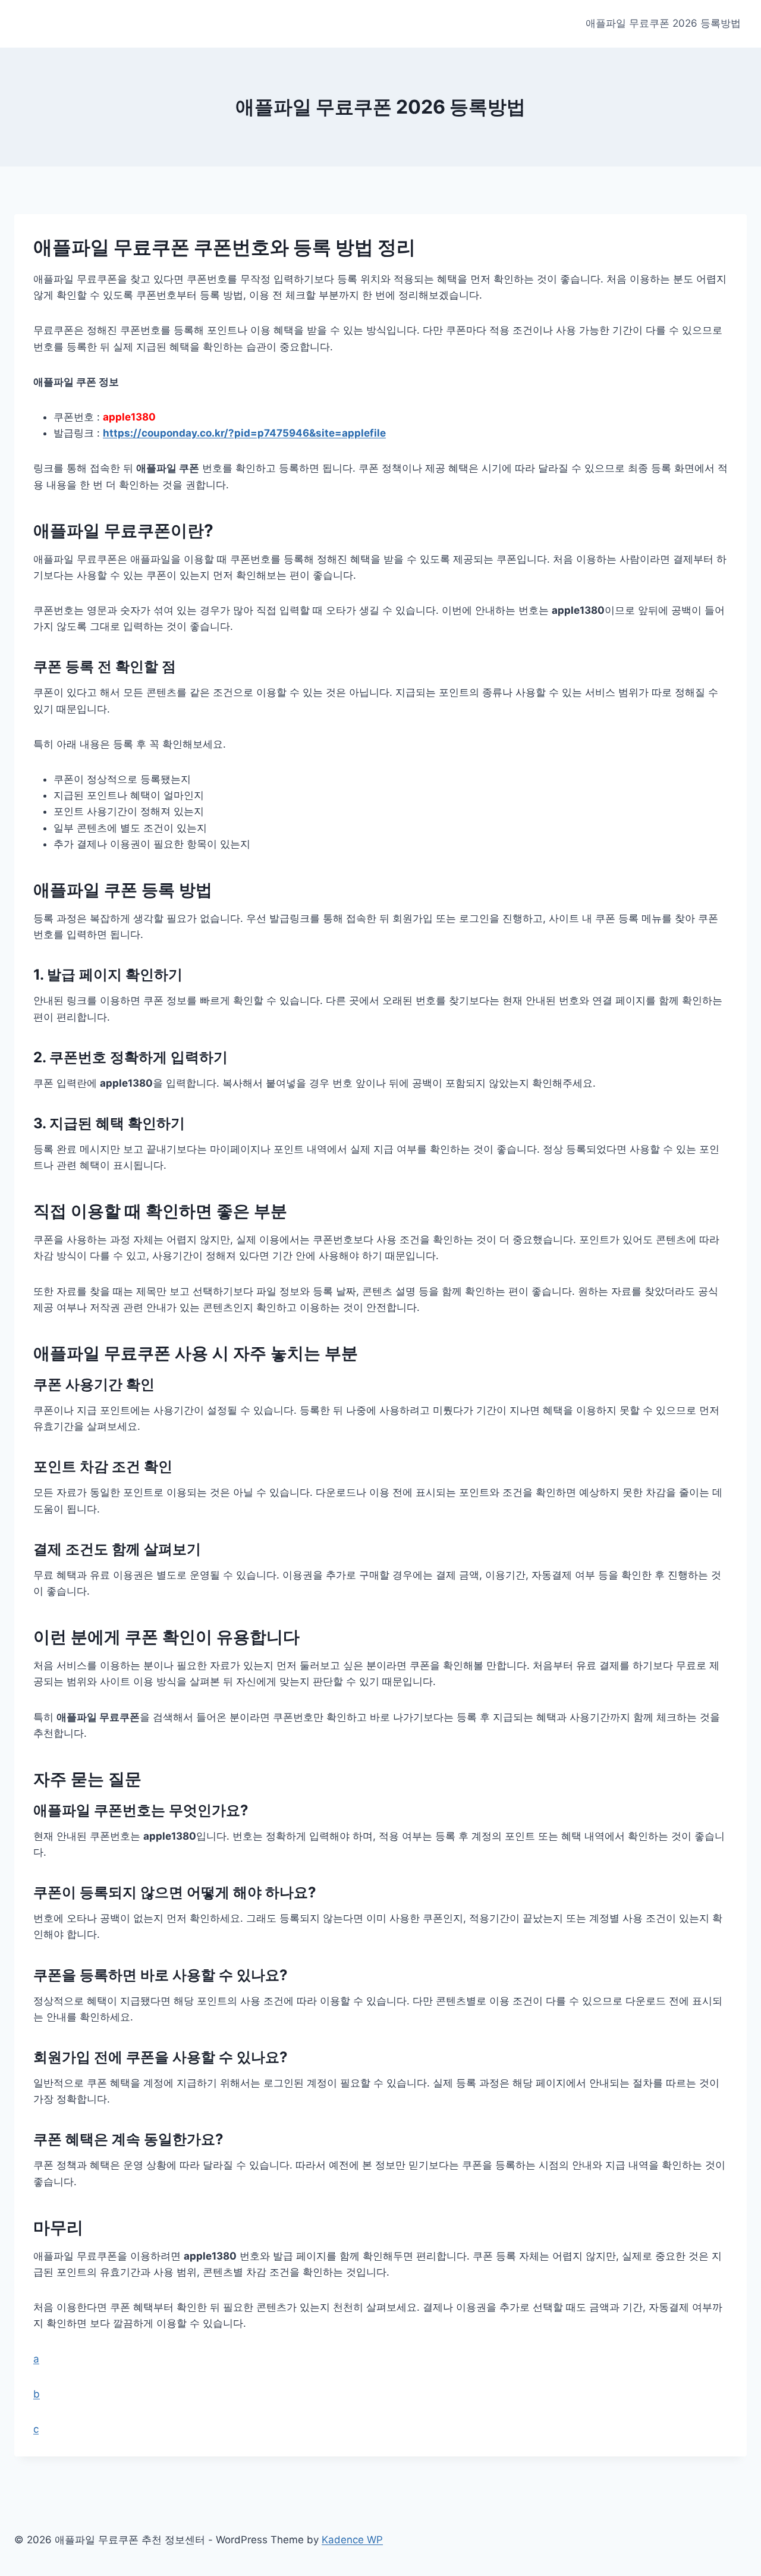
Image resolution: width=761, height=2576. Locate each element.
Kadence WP (352, 2540)
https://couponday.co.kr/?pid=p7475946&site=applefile (244, 433)
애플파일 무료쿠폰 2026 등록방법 (663, 23)
